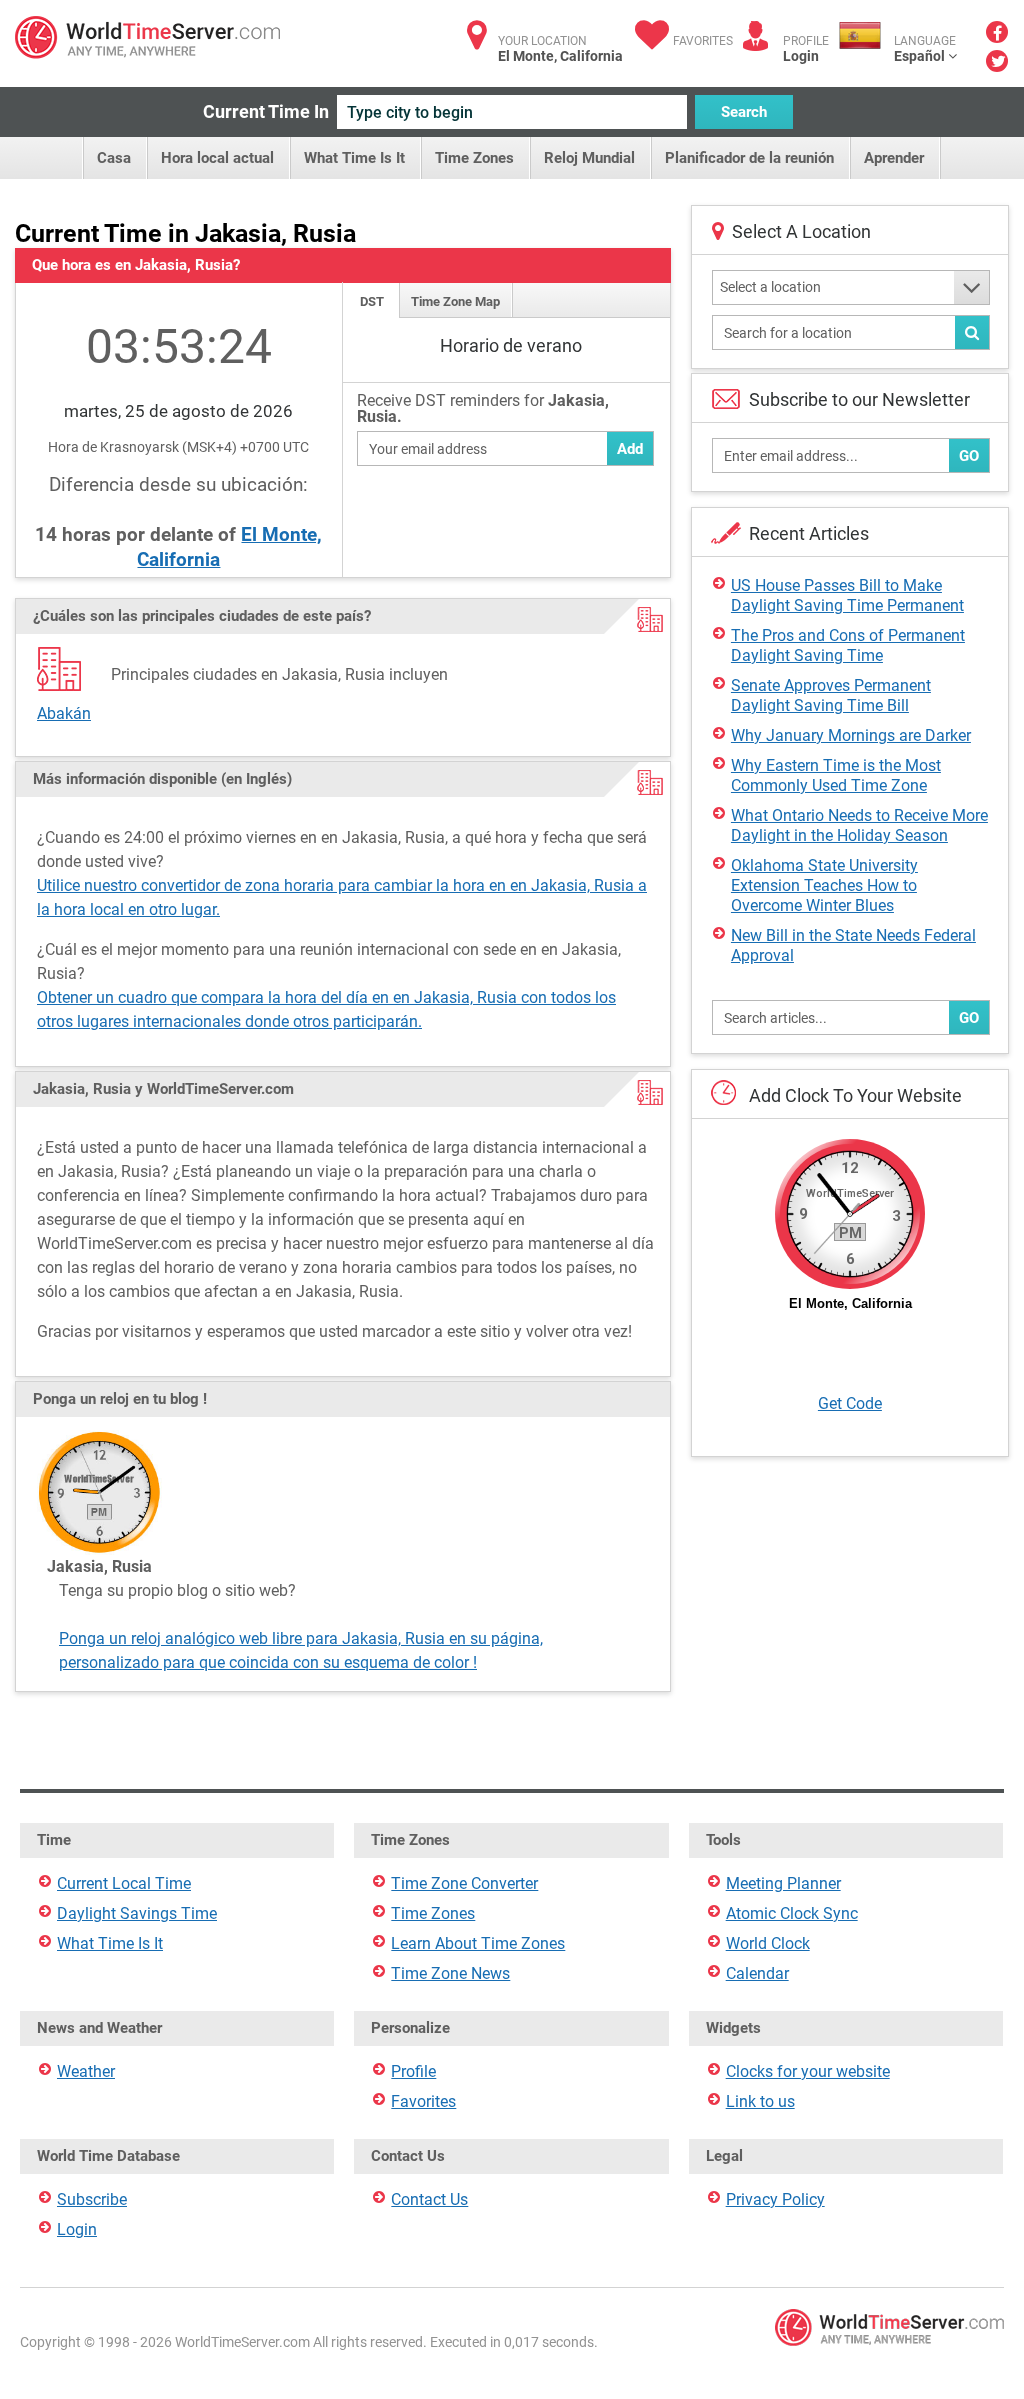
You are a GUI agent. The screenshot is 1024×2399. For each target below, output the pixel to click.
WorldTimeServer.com (147, 37)
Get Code (850, 1403)
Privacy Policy (775, 2199)
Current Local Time (124, 1883)
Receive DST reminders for (483, 409)
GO (969, 456)
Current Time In (266, 111)
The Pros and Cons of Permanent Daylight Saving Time (848, 645)
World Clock (768, 1943)
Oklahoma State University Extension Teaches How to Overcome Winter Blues (824, 885)
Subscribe (92, 2199)
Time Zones (474, 158)
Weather (86, 2071)
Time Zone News (450, 1973)
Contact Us (429, 2199)
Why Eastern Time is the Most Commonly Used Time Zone (836, 775)
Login (801, 56)
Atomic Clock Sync (792, 1913)
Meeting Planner (783, 1883)
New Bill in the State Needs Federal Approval (853, 945)
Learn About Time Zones (478, 1943)
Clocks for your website (808, 2071)
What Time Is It (354, 158)
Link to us (760, 2101)
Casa (114, 158)
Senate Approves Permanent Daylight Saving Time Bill (831, 695)
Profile (413, 2071)
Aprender (894, 158)
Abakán (64, 713)
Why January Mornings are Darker (851, 735)
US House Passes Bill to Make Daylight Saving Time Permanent (847, 595)
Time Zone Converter (464, 1883)
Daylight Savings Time (137, 1913)
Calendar (757, 1973)
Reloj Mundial (589, 158)
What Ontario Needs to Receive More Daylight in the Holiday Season (859, 825)
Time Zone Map (455, 301)
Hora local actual (217, 158)
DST (372, 301)
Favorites (703, 41)
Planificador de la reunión (749, 158)
